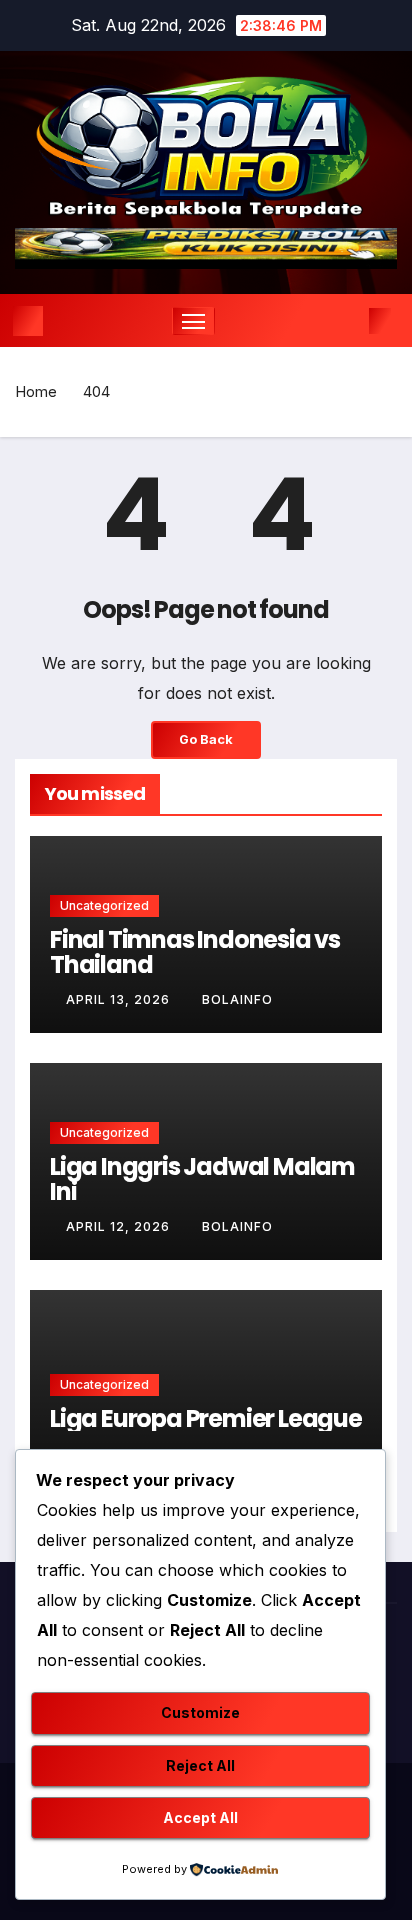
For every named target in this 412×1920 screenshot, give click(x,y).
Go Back (206, 739)
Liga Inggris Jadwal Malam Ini (202, 1179)
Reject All (200, 1765)
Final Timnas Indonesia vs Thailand (195, 952)
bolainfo (237, 999)
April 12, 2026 (120, 1226)
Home (36, 391)
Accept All (200, 1817)
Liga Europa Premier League (206, 1418)
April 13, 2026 (120, 999)
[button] (350, 321)
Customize (200, 1712)
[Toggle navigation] (194, 321)
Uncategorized (104, 905)
